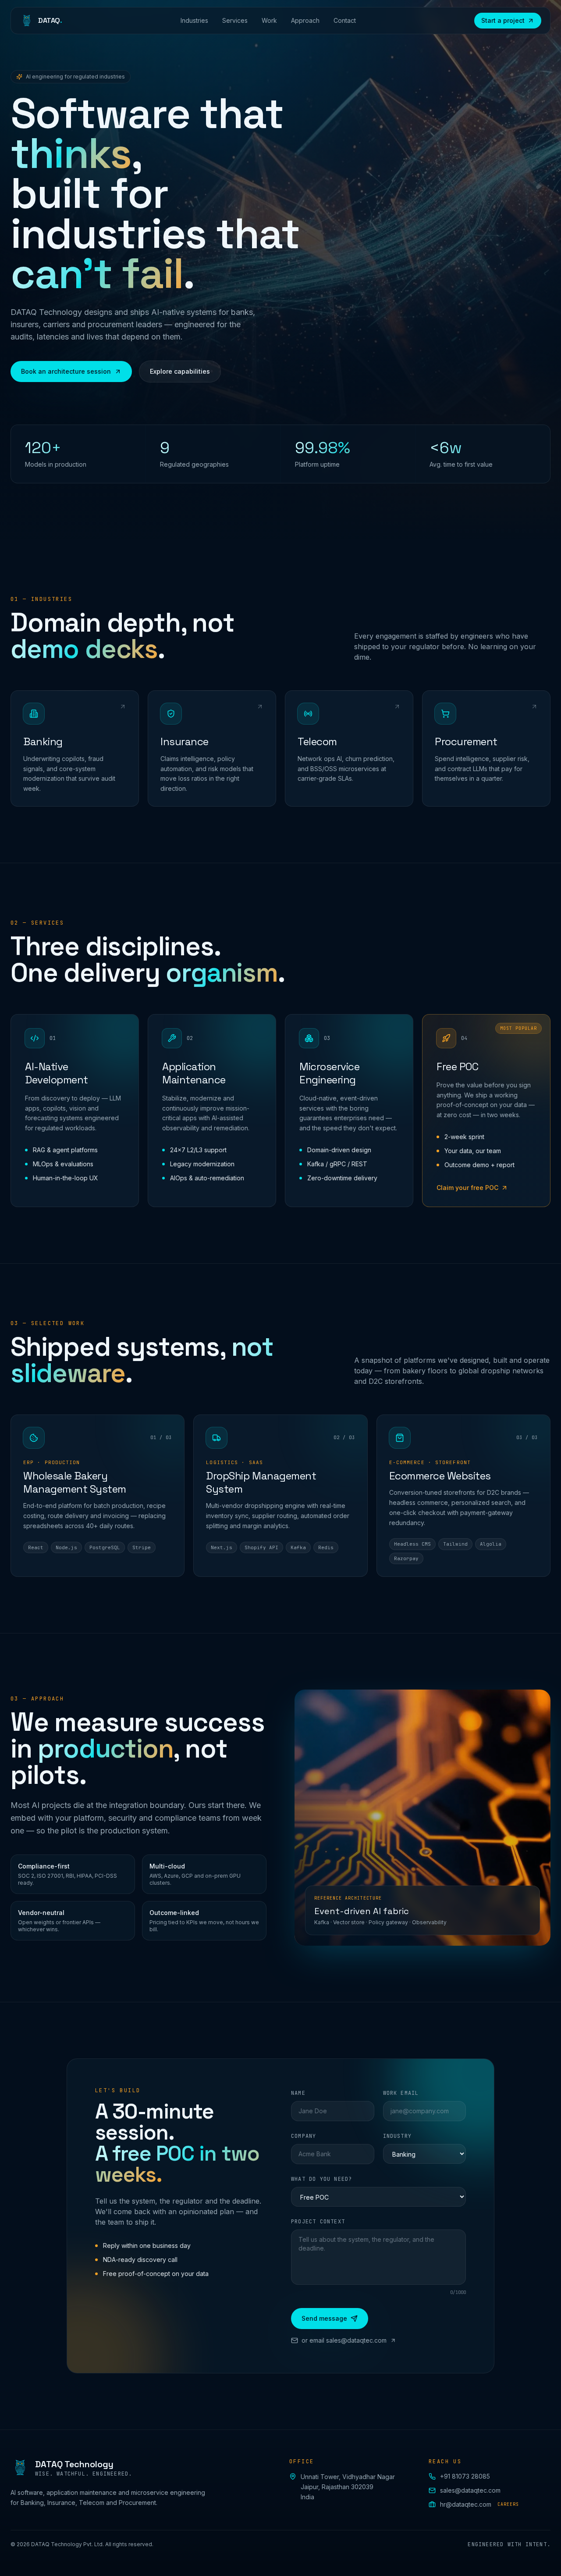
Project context (318, 2222)
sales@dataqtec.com (470, 2490)
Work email (401, 2093)
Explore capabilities (180, 371)
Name (298, 2093)
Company (304, 2136)
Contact (345, 20)
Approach (305, 20)
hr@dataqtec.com (479, 2504)
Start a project (503, 20)
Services (235, 20)
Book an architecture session (66, 371)
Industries (194, 20)
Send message (324, 2318)
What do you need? (321, 2179)
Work (269, 20)
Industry (398, 2136)
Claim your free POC (467, 1188)
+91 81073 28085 (465, 2476)
